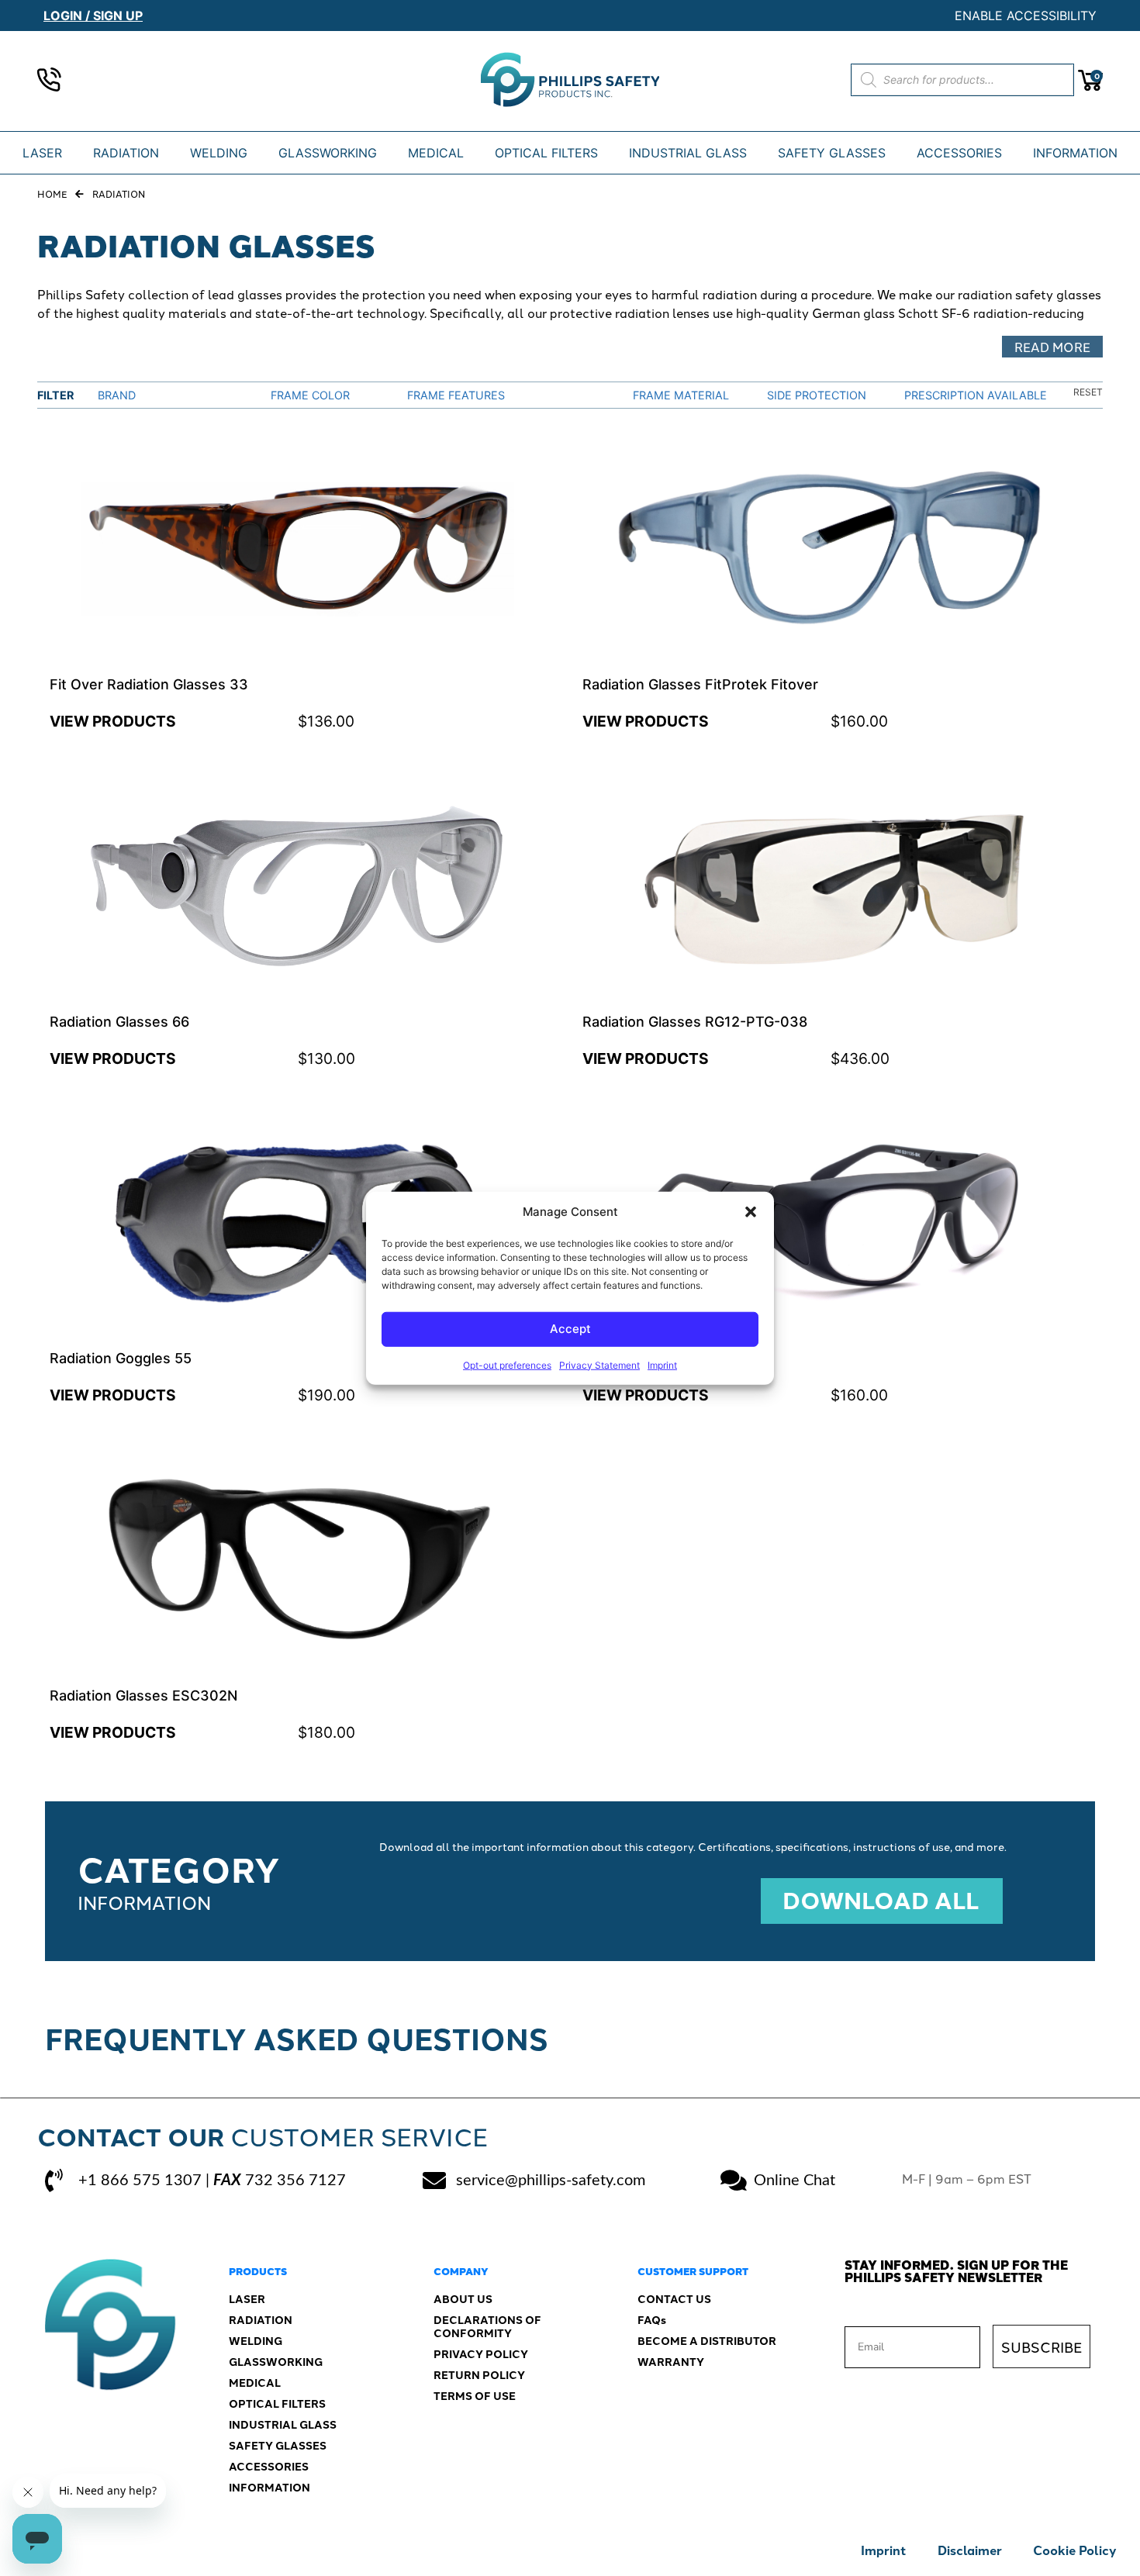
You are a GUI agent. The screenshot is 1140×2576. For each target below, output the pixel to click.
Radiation (119, 193)
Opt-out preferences (507, 1364)
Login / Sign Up (93, 16)
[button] (751, 1212)
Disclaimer (970, 2550)
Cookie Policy (1075, 2550)
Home (52, 193)
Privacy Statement (599, 1364)
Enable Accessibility (1026, 16)
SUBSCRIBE (1042, 2346)
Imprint (662, 1364)
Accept (570, 1329)
